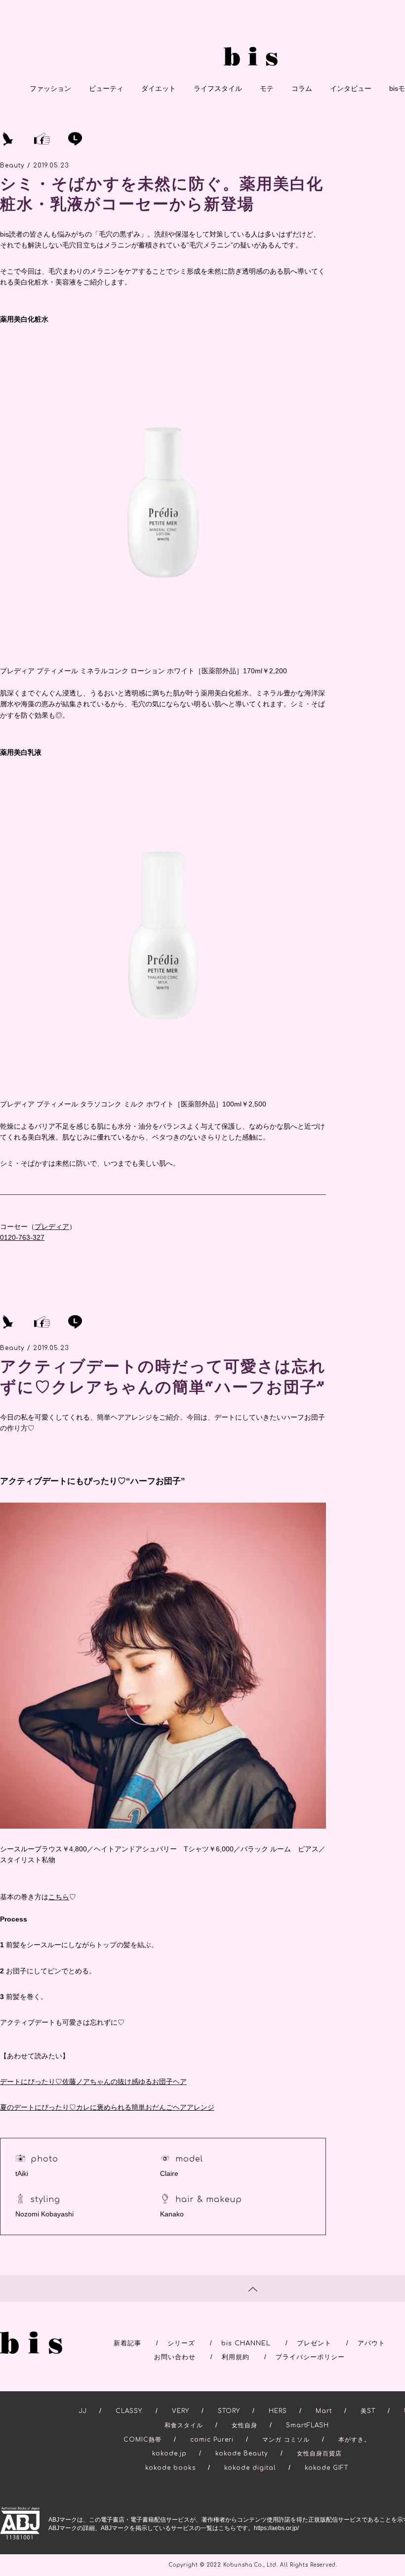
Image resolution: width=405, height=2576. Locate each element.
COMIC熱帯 (142, 2440)
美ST (368, 2411)
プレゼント (314, 2343)
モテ (267, 88)
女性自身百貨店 (319, 2453)
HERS (278, 2411)
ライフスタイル (218, 88)
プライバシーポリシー (310, 2357)
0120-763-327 (22, 1237)
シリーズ (181, 2343)
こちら (59, 1897)
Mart (324, 2411)
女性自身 (244, 2425)
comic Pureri (212, 2440)
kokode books (170, 2468)
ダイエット (159, 88)
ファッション (50, 88)
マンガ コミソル (286, 2440)
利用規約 (236, 2357)
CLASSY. (129, 2411)
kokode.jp (169, 2453)
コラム (302, 88)
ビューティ (106, 88)
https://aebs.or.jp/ (276, 2528)
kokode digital (250, 2468)
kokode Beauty (242, 2453)
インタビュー (351, 88)
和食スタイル (184, 2425)
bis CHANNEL (246, 2343)
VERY (181, 2411)
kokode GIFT (326, 2468)
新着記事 (127, 2343)
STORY (229, 2411)
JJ (83, 2411)
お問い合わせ (175, 2357)
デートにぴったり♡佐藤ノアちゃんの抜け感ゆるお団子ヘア (93, 2082)
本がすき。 (354, 2440)
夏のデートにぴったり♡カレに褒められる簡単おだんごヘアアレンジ (107, 2107)
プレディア (52, 1227)
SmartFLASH (307, 2425)
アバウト (371, 2343)
